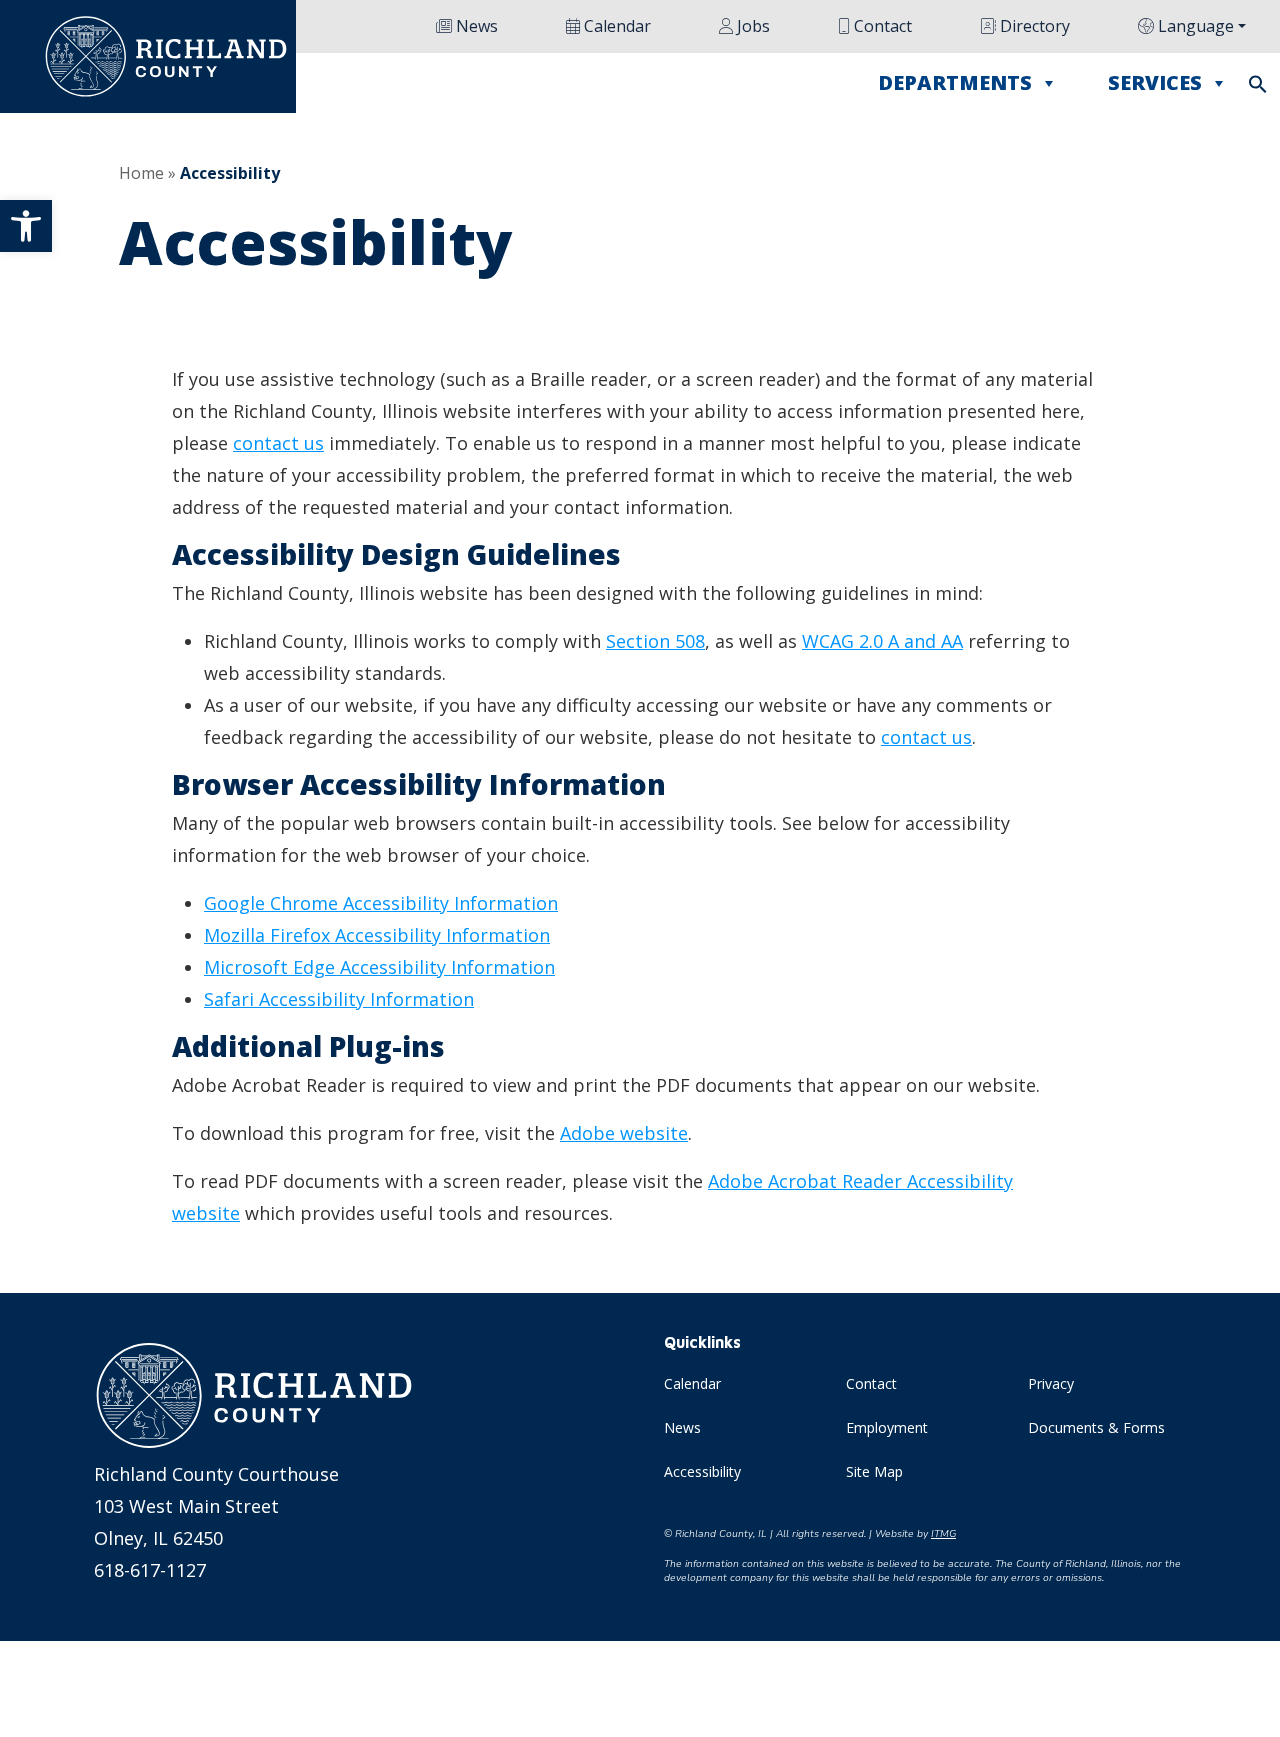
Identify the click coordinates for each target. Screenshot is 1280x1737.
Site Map (874, 1471)
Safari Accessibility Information (339, 999)
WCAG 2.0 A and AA (882, 641)
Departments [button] (955, 82)
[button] (26, 226)
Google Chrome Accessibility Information (381, 903)
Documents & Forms (1096, 1427)
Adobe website (624, 1133)
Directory (1033, 26)
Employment (887, 1427)
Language (1194, 26)
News (475, 26)
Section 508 (655, 641)
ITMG (943, 1534)
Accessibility (702, 1471)
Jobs (751, 26)
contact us (278, 443)
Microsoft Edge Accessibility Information (379, 967)
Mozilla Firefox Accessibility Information (377, 935)
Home (141, 173)
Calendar (615, 26)
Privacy (1051, 1383)
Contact (881, 26)
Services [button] (1155, 82)
